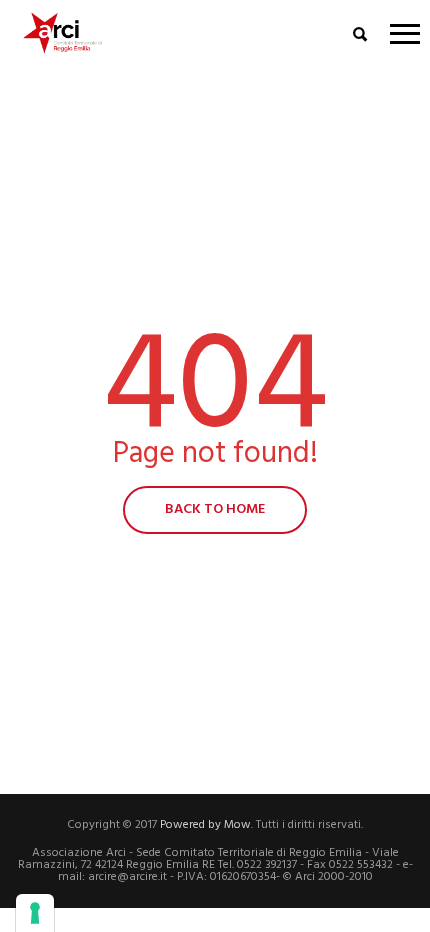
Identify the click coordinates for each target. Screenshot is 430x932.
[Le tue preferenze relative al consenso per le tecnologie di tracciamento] (35, 913)
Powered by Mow (205, 825)
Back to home (215, 509)
